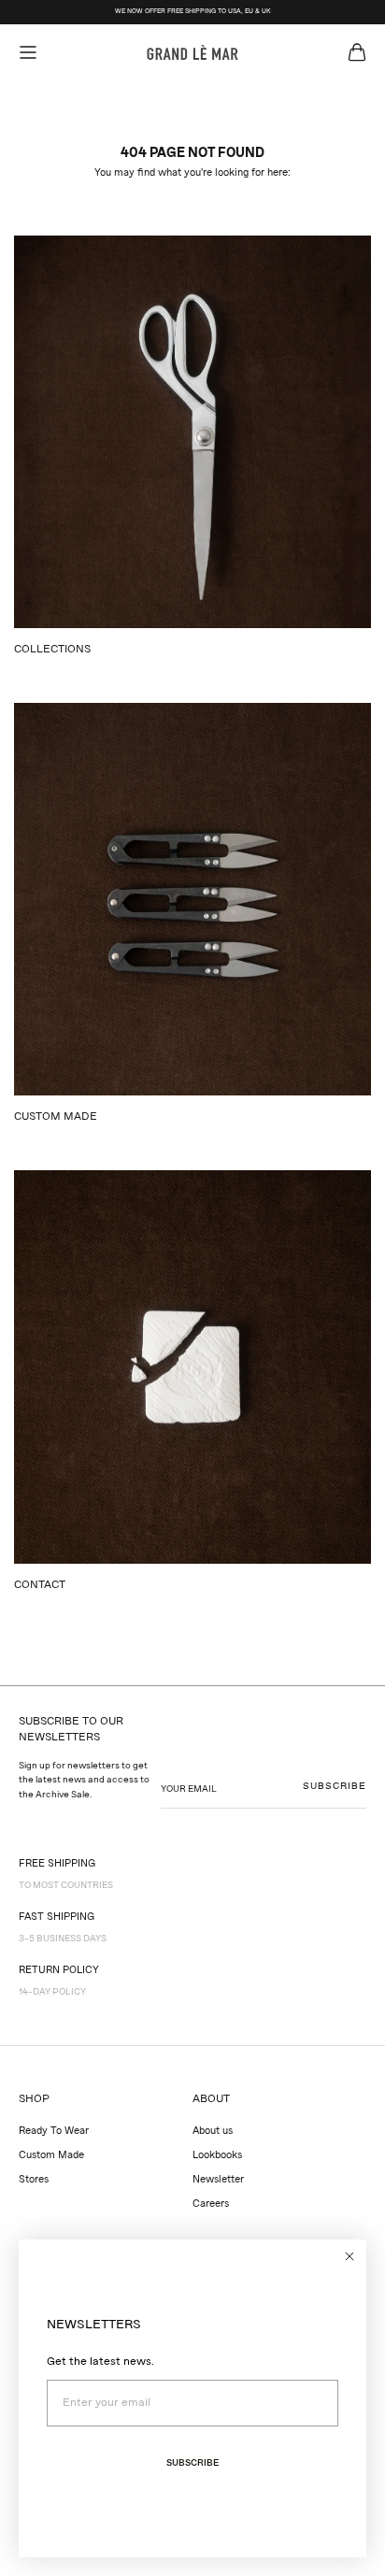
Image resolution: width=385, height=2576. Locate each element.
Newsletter (218, 2180)
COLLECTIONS (52, 650)
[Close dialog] (349, 2256)
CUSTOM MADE (56, 1117)
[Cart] (357, 52)
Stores (34, 2180)
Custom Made (51, 2156)
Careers (211, 2204)
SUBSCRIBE (335, 1786)
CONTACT (40, 1585)
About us (213, 2132)
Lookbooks (217, 2156)
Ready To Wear (54, 2132)
